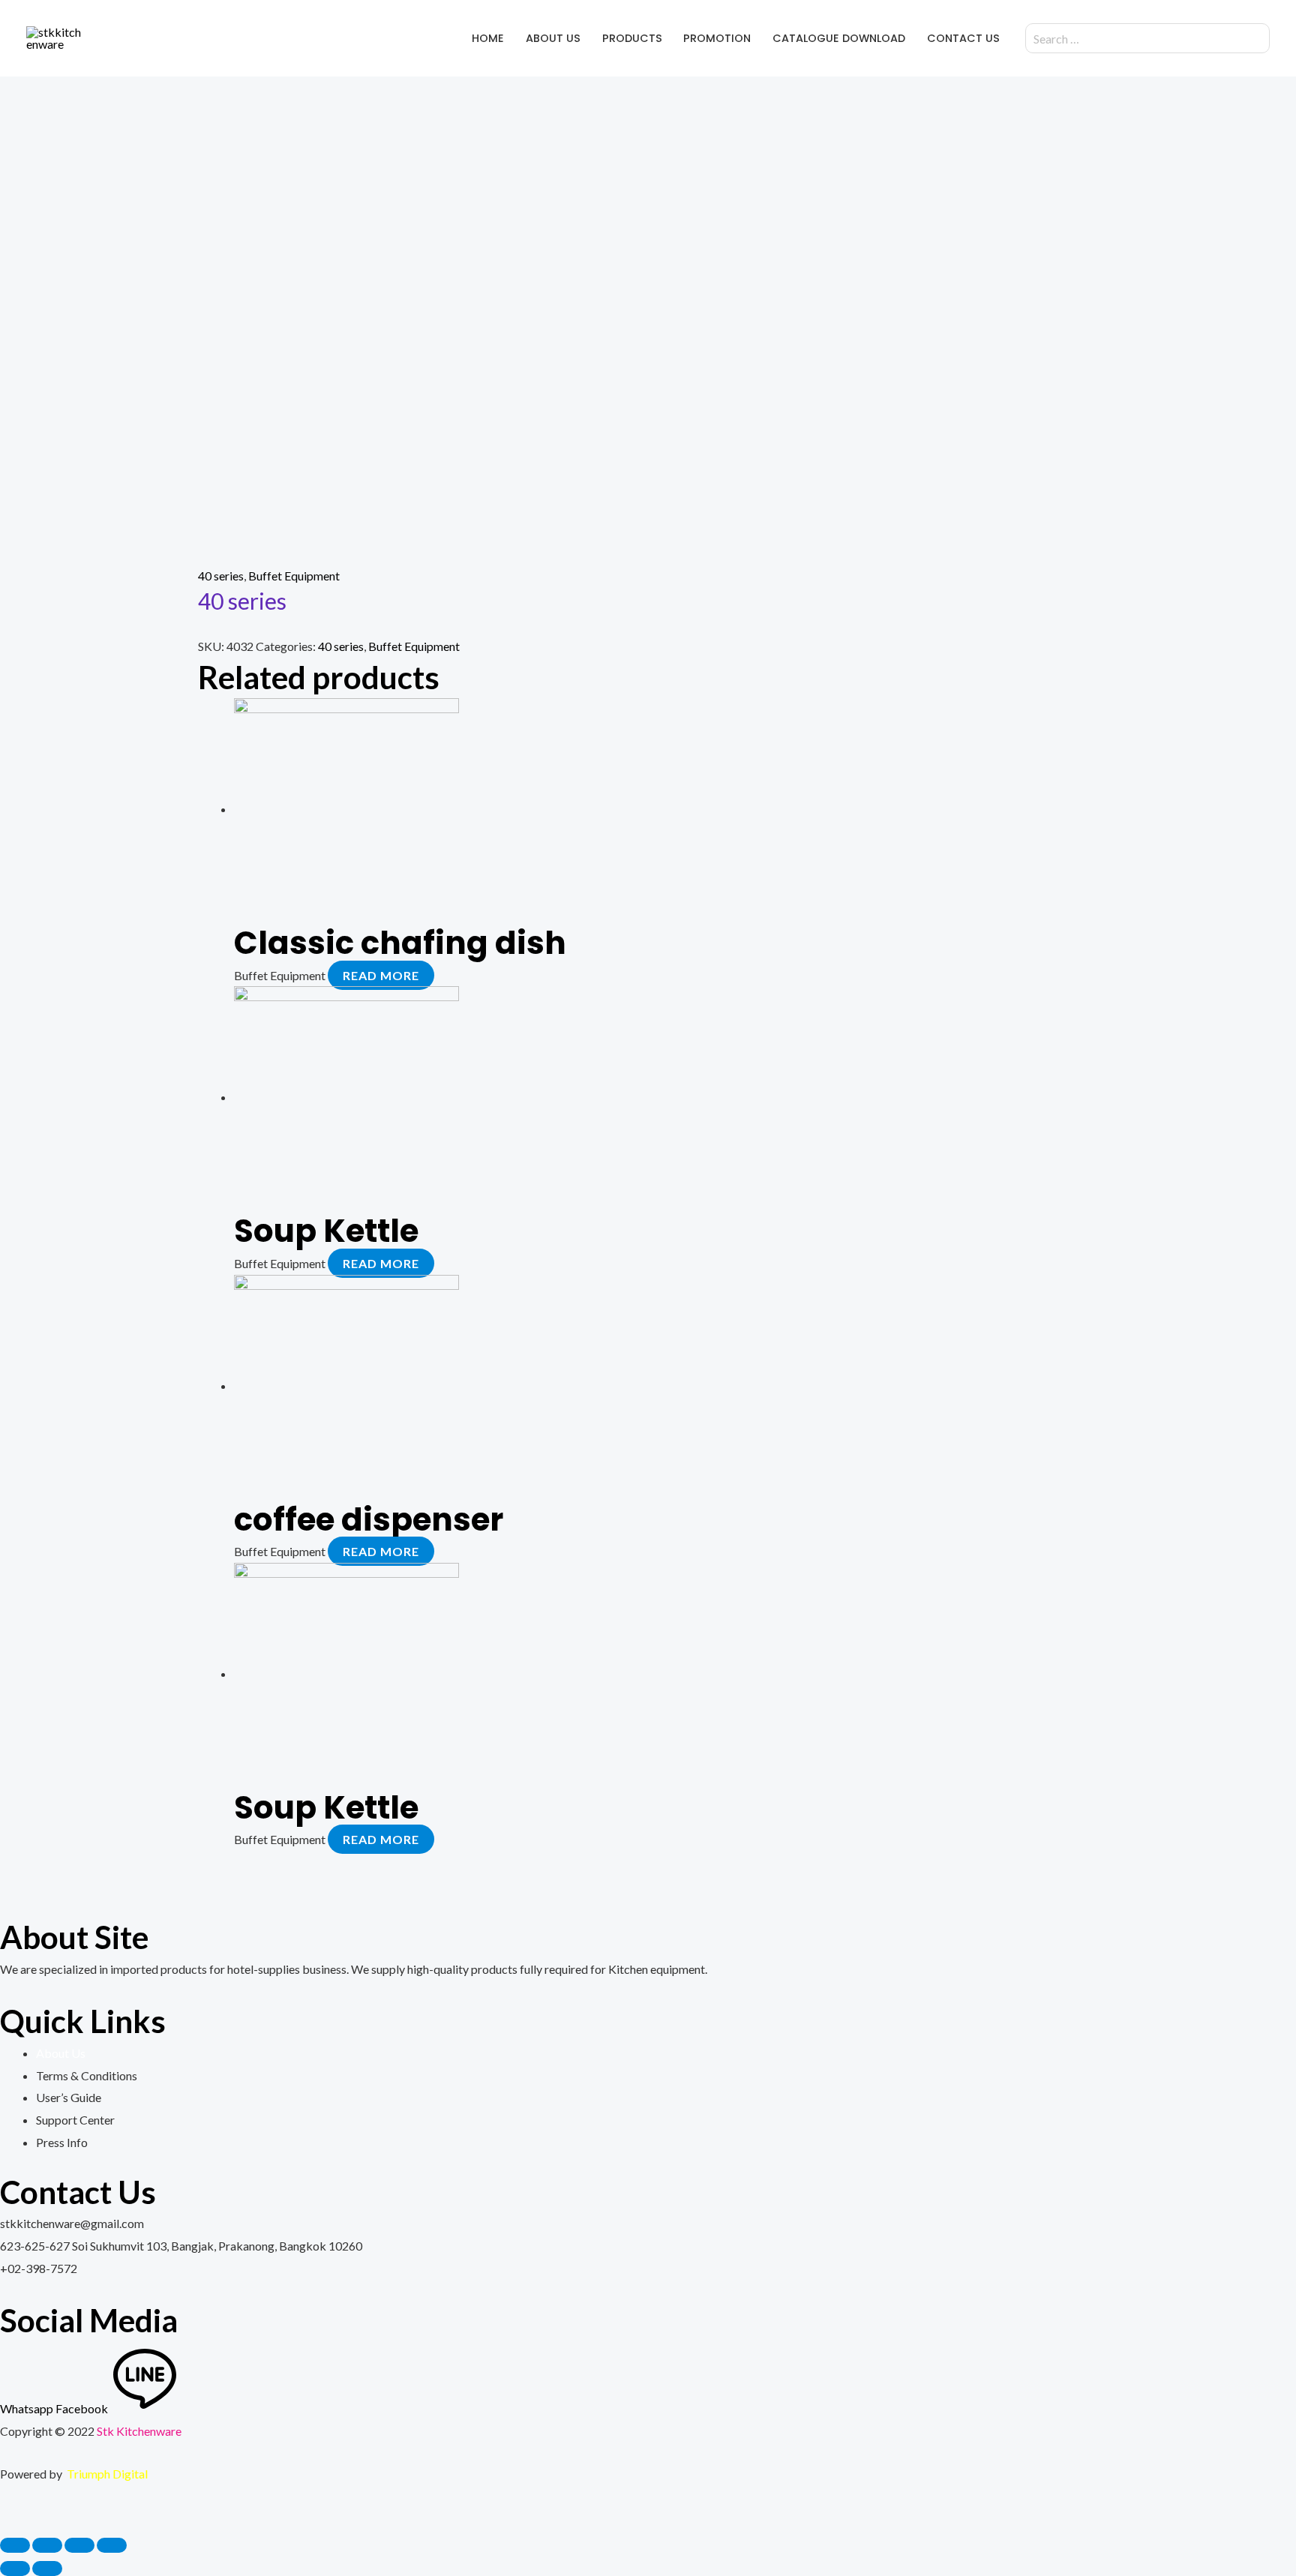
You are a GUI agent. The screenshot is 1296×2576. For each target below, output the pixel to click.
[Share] (47, 2545)
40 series (221, 576)
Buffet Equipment (294, 576)
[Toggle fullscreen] (79, 2545)
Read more (381, 975)
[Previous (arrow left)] (15, 2569)
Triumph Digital (107, 2474)
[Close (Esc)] (15, 2545)
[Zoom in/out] (112, 2545)
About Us (61, 2053)
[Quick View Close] (4, 2517)
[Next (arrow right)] (47, 2569)
